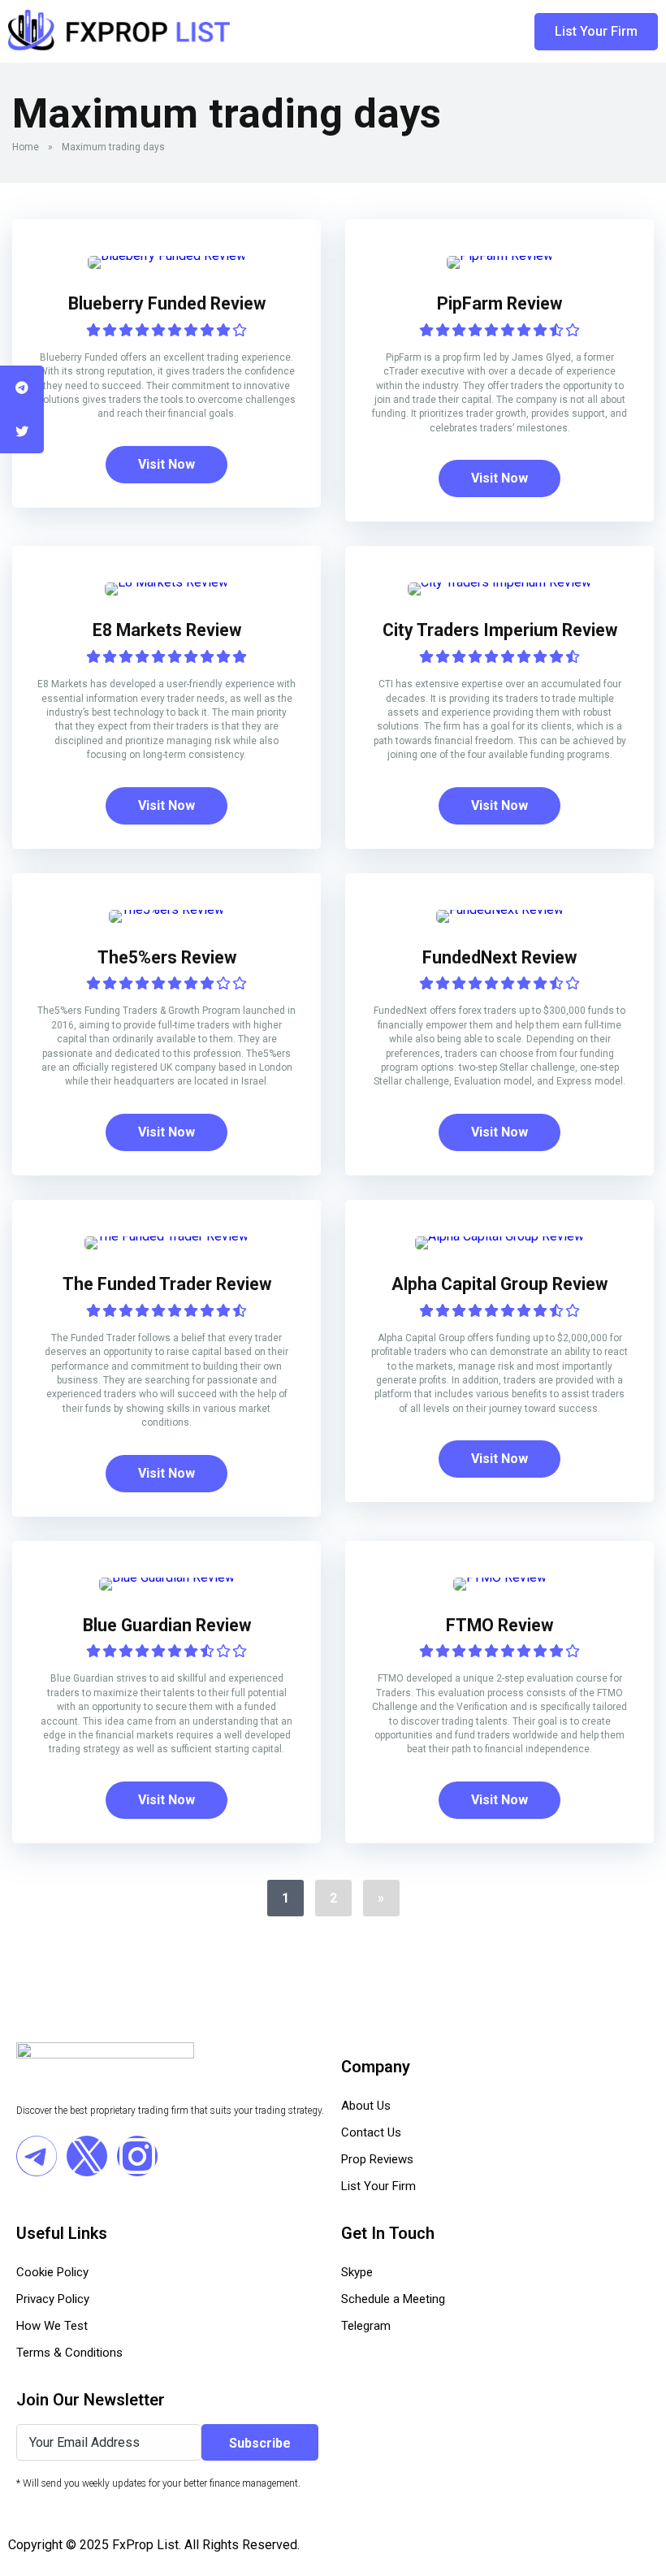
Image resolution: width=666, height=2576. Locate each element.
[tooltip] (22, 387)
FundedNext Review (500, 957)
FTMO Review (500, 1625)
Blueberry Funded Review (167, 303)
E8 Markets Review (167, 630)
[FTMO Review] (500, 1577)
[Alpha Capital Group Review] (500, 1236)
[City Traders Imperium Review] (500, 582)
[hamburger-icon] (432, 32)
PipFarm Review (500, 303)
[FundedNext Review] (500, 909)
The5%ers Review (167, 957)
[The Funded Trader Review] (166, 1236)
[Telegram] (37, 2156)
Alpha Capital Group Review (500, 1284)
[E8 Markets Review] (166, 582)
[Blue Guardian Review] (167, 1577)
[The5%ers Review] (166, 909)
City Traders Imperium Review (500, 630)
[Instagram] (137, 2156)
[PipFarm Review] (500, 255)
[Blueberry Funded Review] (167, 255)
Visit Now (166, 464)
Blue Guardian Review (167, 1625)
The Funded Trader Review (167, 1284)
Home (26, 147)
